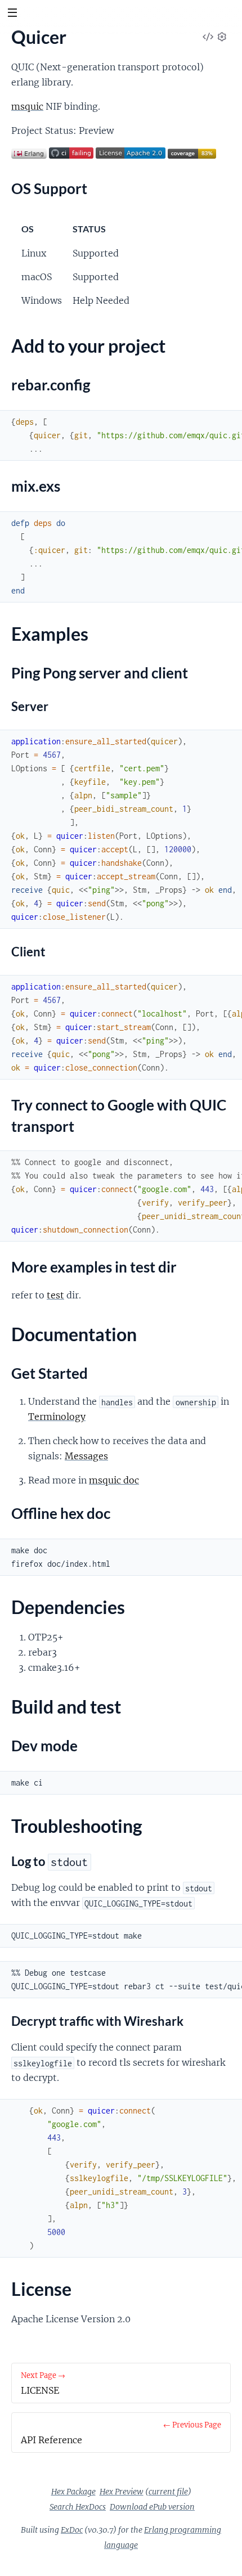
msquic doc (114, 1480)
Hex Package (73, 2492)
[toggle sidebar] (12, 14)
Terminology (57, 1417)
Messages (86, 1456)
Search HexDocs (78, 2507)
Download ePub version (152, 2507)
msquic (27, 106)
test (55, 1295)
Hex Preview (122, 2492)
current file (168, 2492)
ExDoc (72, 2530)
